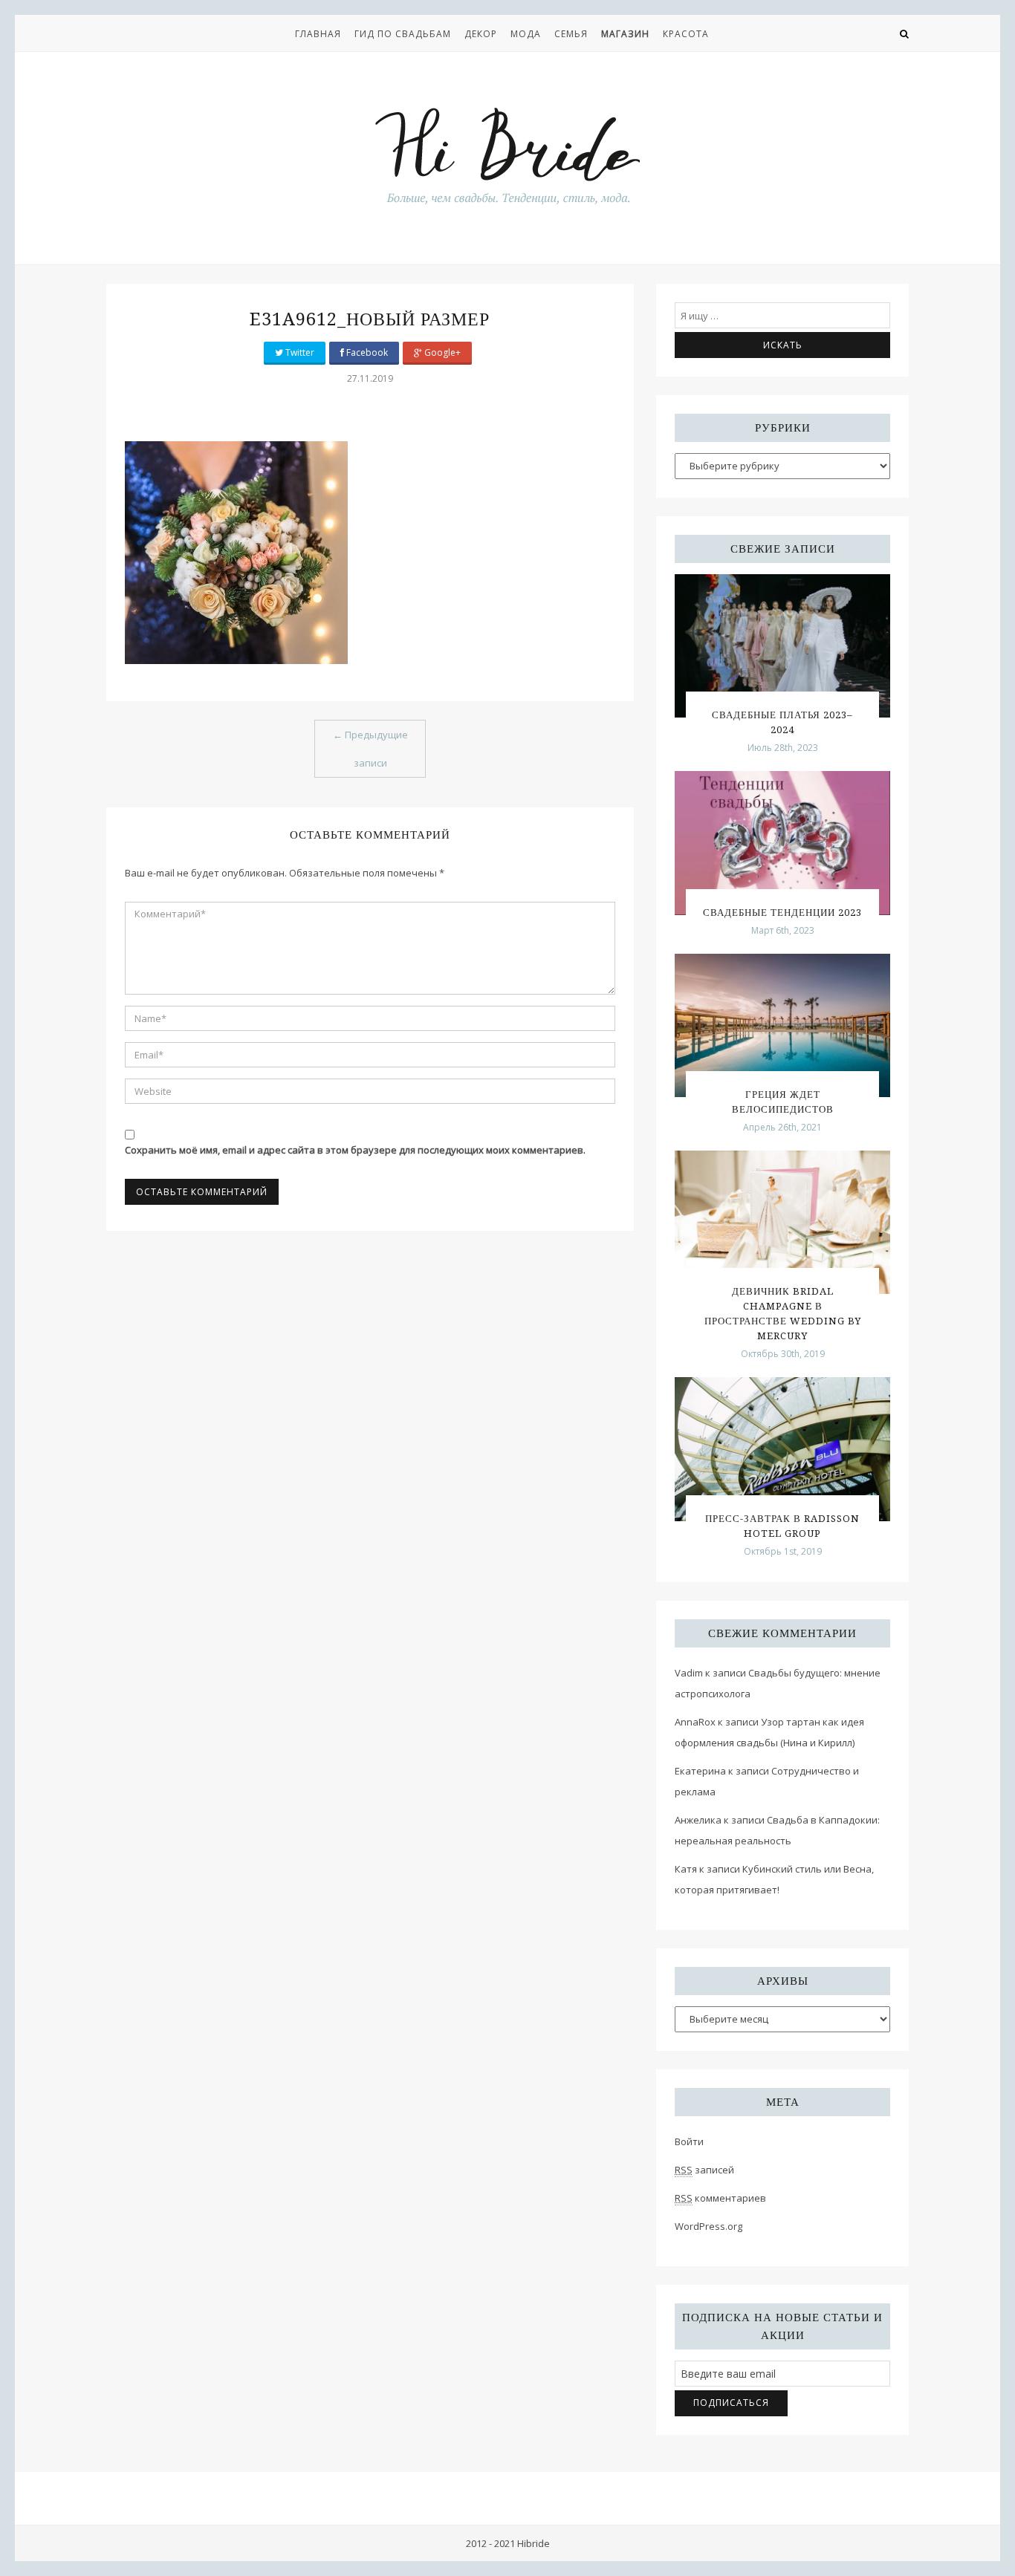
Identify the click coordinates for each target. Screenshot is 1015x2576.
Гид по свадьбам (403, 34)
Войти (689, 2141)
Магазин (625, 34)
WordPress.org (708, 2226)
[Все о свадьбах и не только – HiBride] (507, 155)
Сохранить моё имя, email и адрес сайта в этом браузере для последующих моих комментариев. (355, 1150)
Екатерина (700, 1771)
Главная (318, 34)
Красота (686, 34)
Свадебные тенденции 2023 (782, 913)
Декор (481, 34)
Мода (526, 34)
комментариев (720, 2198)
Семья (571, 34)
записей (704, 2170)
